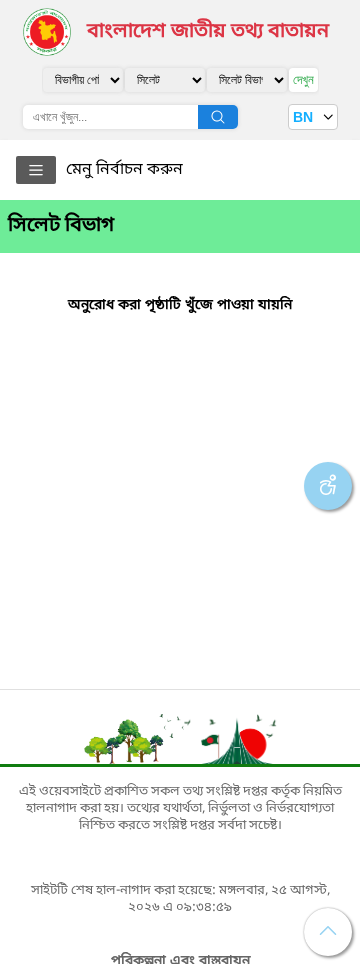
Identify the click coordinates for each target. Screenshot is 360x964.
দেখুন (303, 79)
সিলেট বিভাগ (61, 226)
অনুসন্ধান (218, 117)
